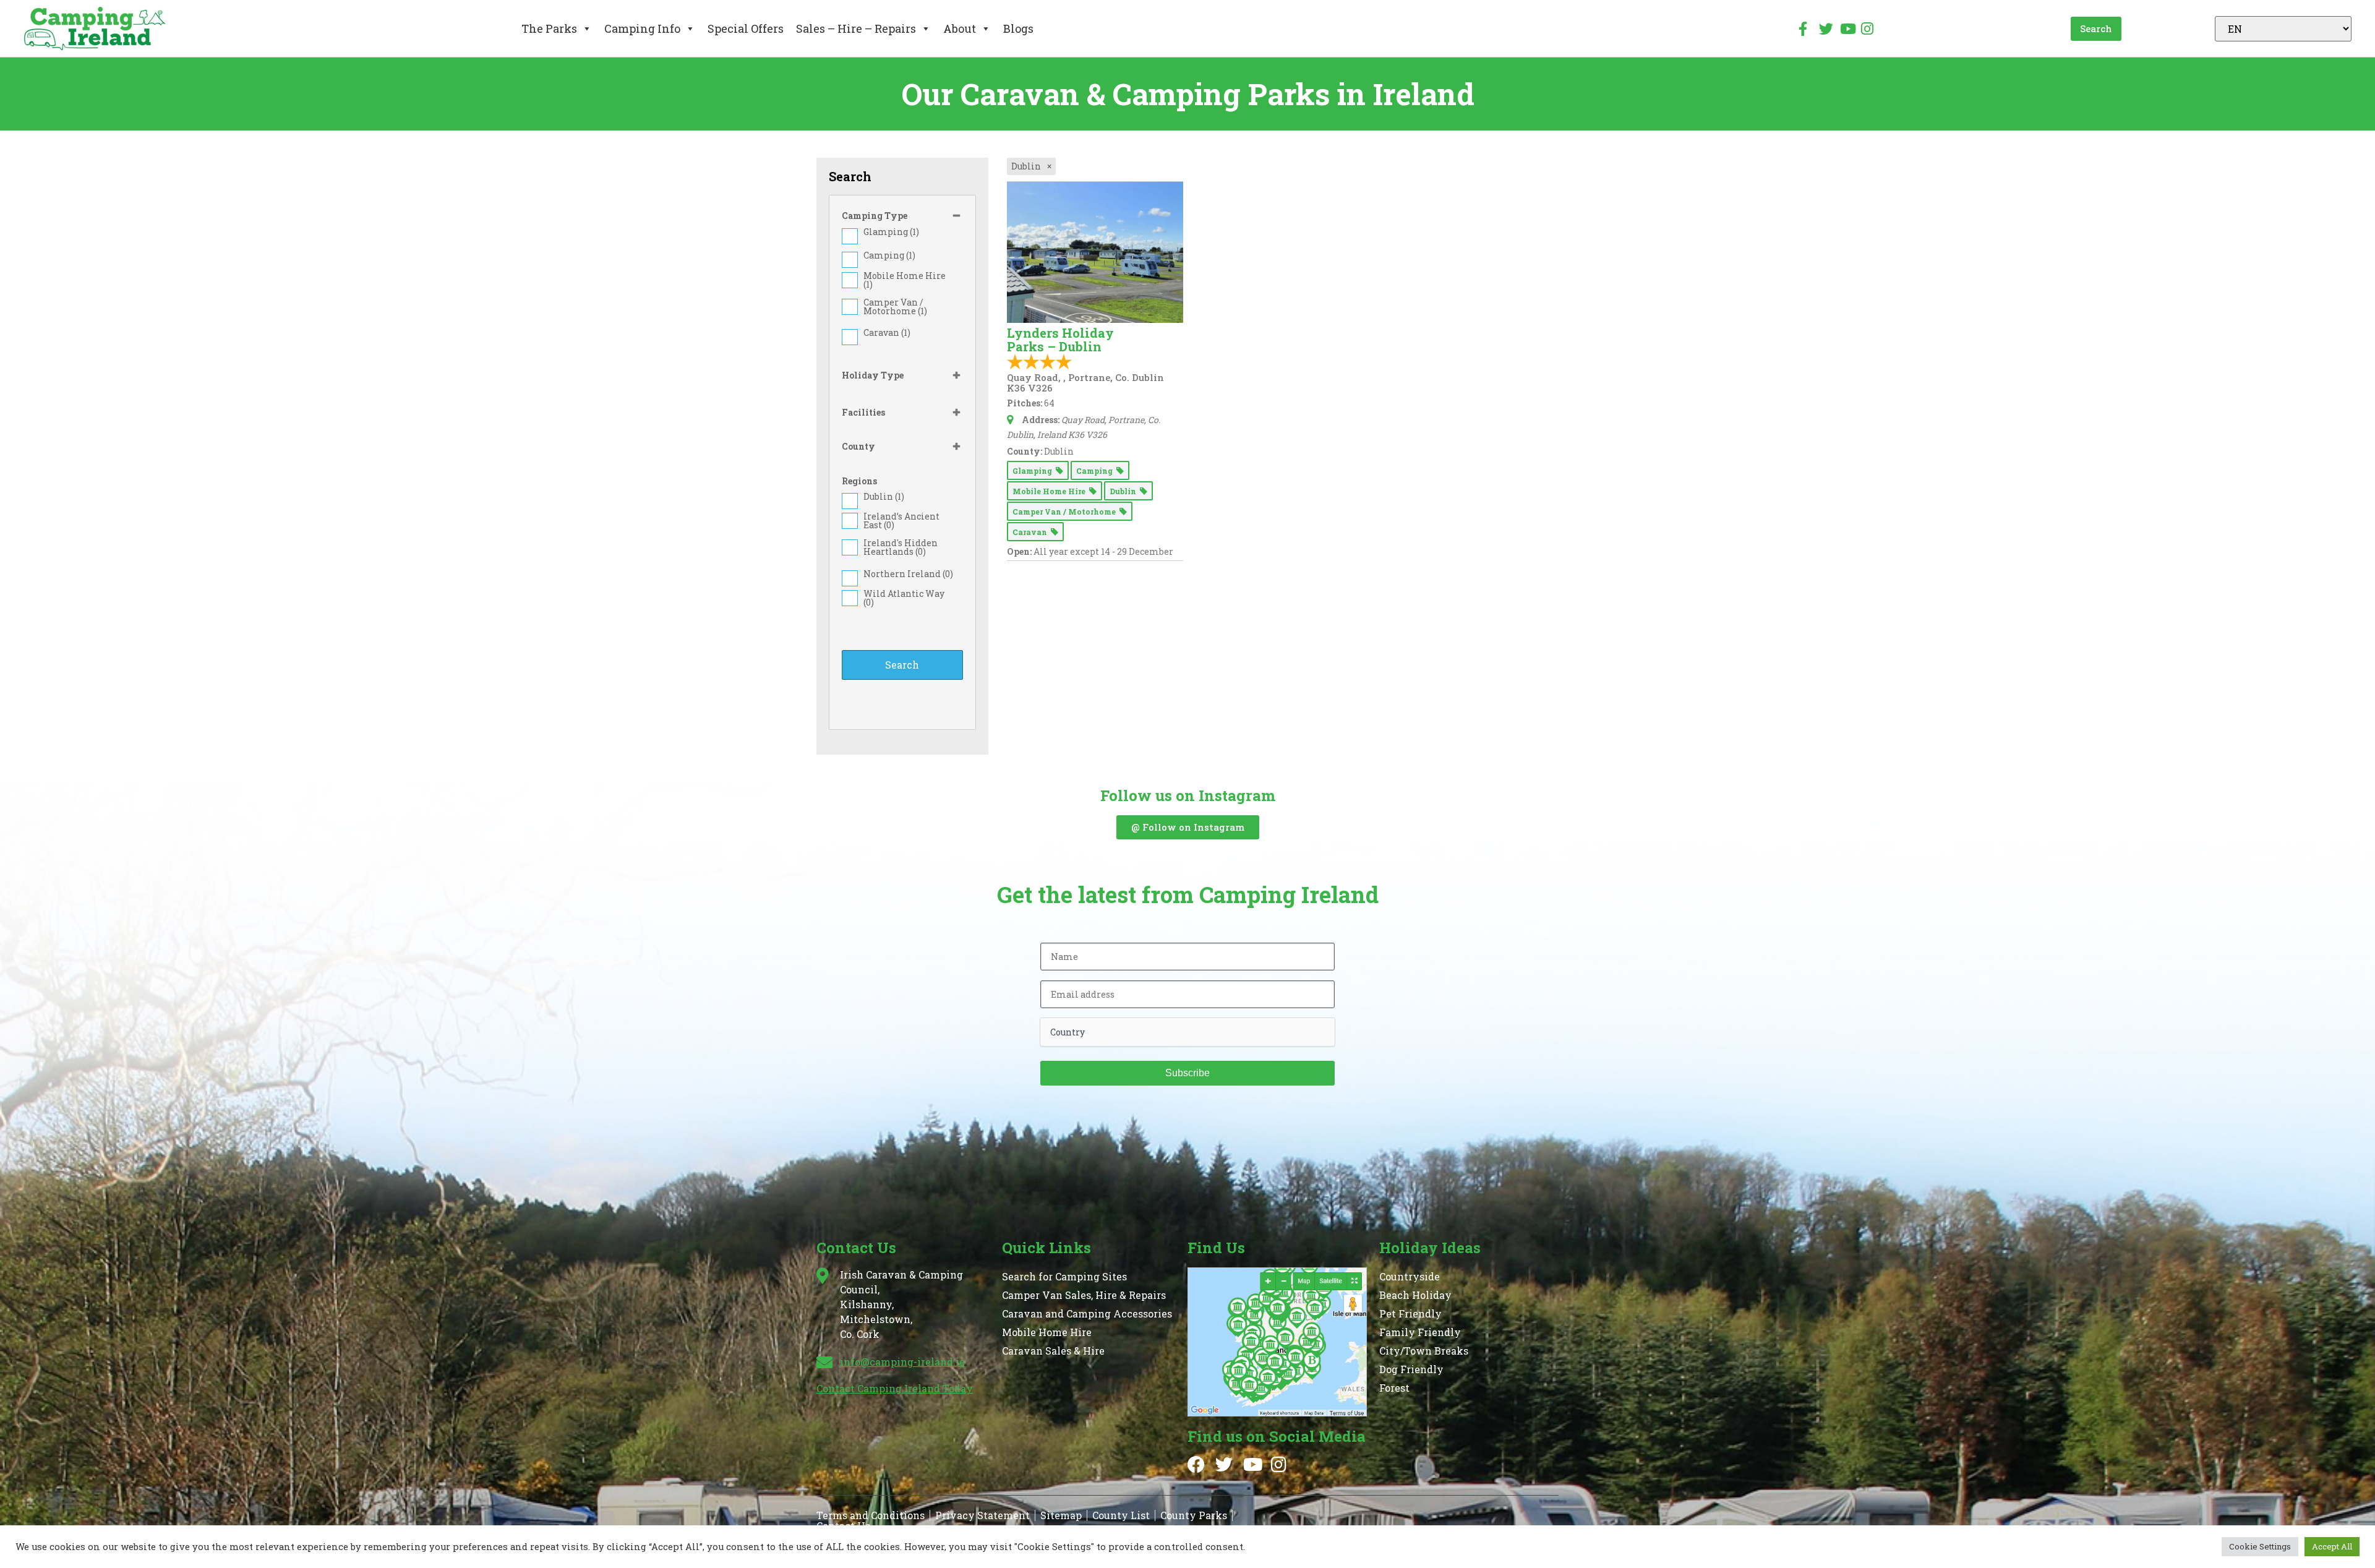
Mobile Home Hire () (905, 280)
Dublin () (884, 497)
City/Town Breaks (1424, 1351)
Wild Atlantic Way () (904, 598)
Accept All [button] (2332, 1546)
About (960, 28)
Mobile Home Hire (1047, 1332)
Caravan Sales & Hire (1053, 1351)
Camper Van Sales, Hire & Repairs (1084, 1295)
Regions (859, 481)
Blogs (1018, 28)
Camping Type (875, 216)
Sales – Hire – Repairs (856, 28)
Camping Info (642, 28)
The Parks (549, 28)
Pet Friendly (1410, 1313)
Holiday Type (873, 375)
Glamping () (891, 232)
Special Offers (746, 28)
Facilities (863, 413)
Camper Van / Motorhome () (895, 307)
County (858, 447)
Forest (1394, 1388)
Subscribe (1187, 1073)
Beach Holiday (1415, 1295)
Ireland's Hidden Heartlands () (901, 547)
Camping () (889, 255)
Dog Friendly (1411, 1369)
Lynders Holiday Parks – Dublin (1060, 340)
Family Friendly (1420, 1332)
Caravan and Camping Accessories (1087, 1313)
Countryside (1410, 1276)
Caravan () (887, 333)
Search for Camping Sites (1064, 1276)
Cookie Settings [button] (2260, 1546)
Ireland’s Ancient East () (901, 521)
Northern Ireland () (908, 574)
